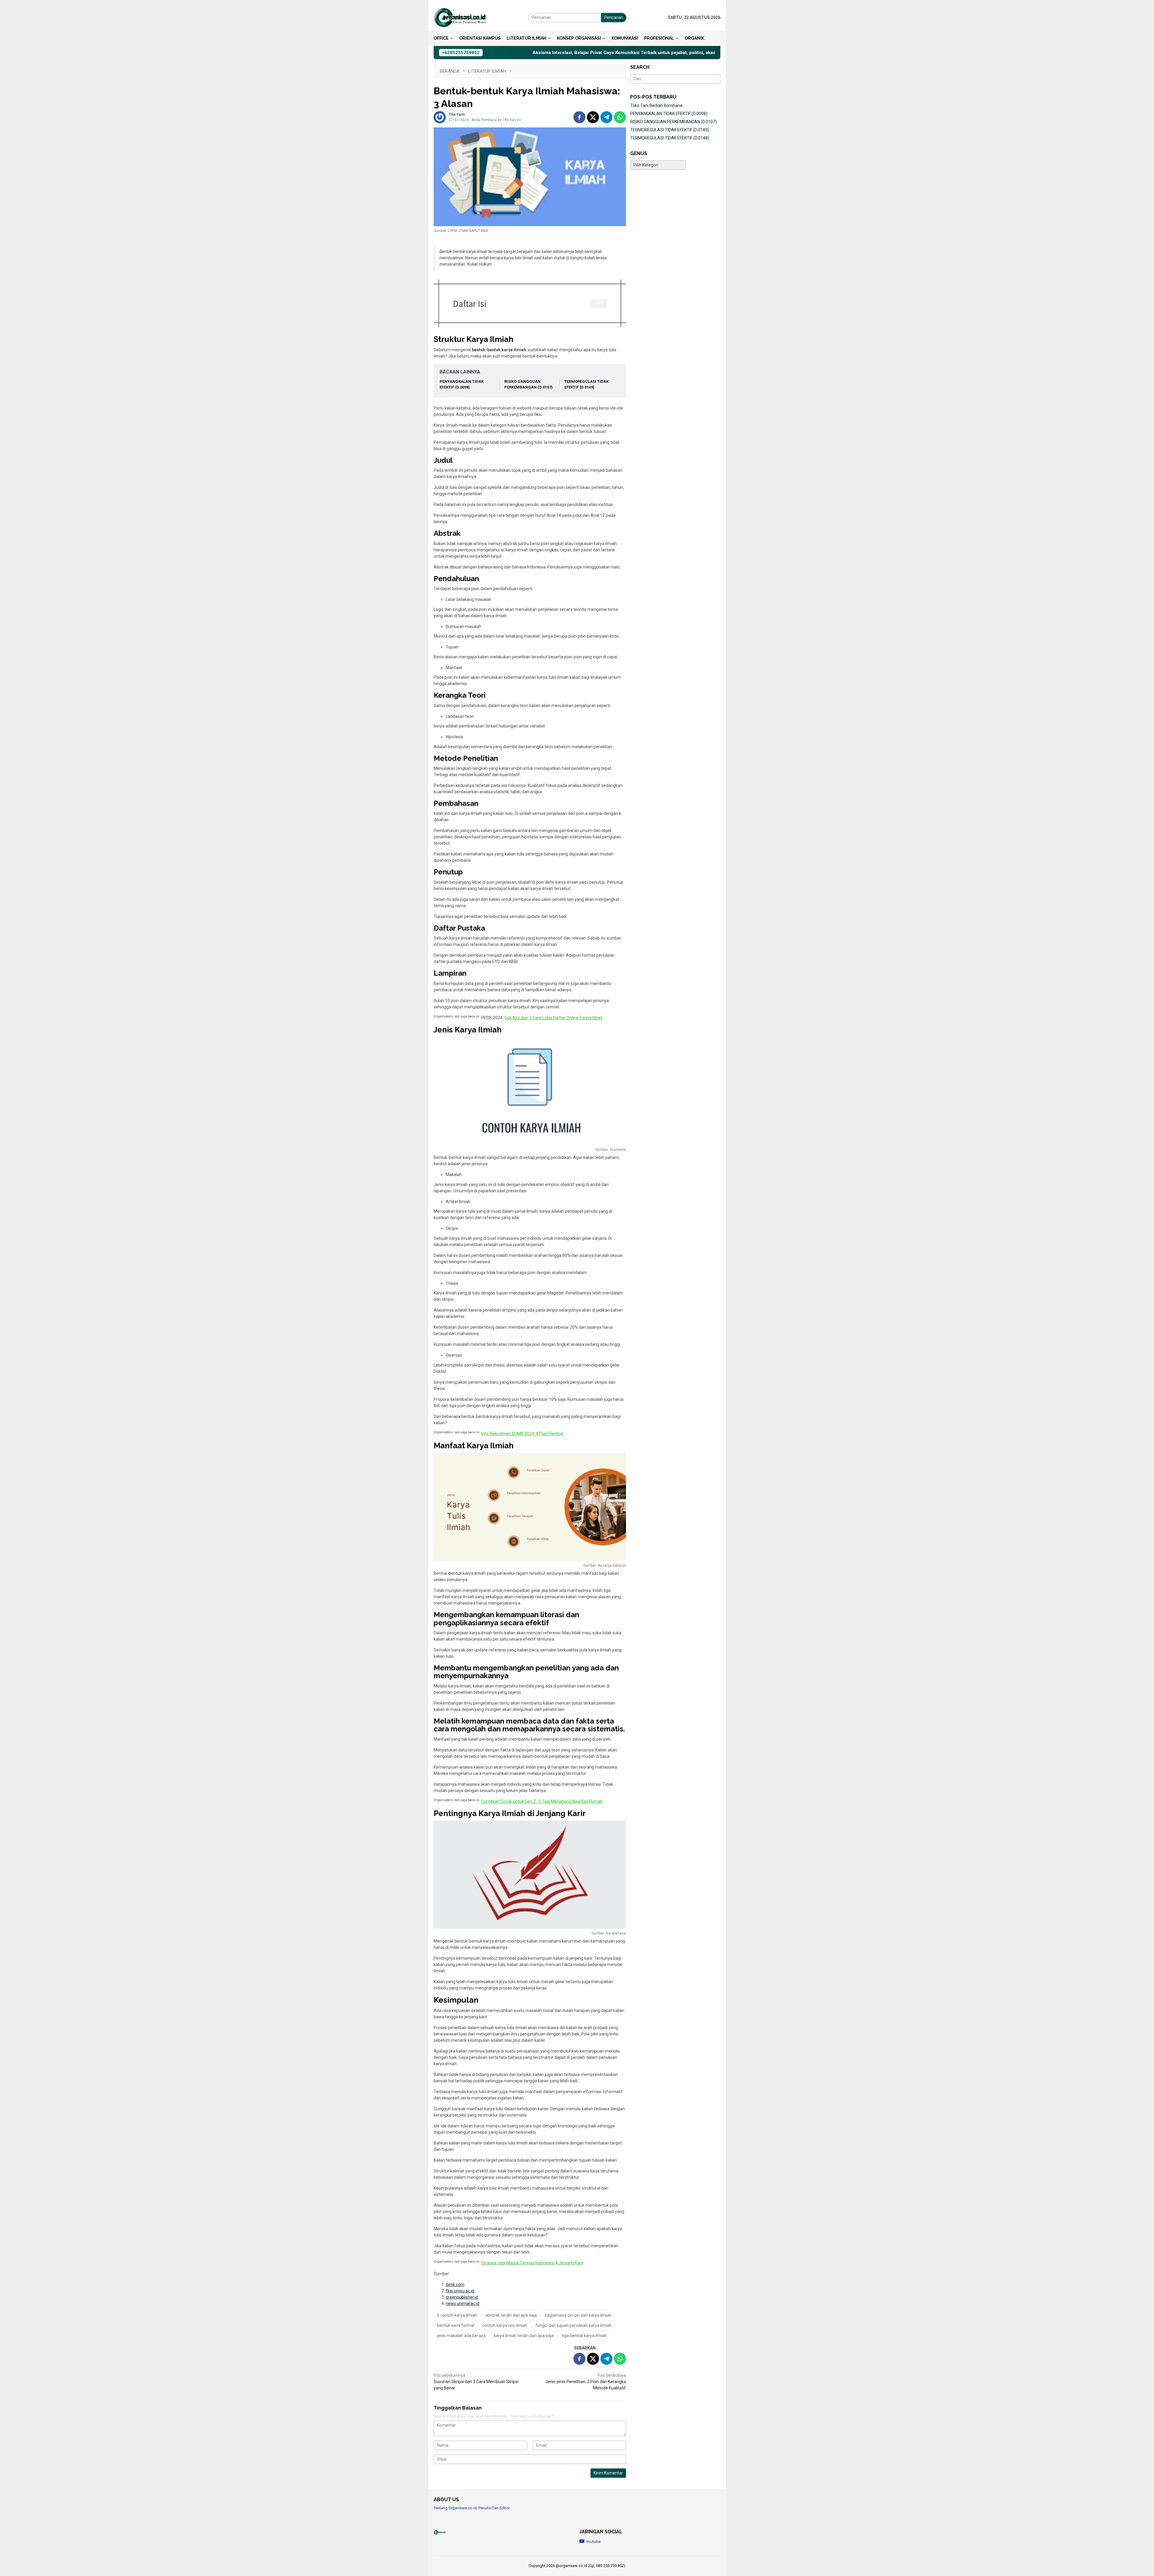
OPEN (598, 303)
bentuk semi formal (456, 2325)
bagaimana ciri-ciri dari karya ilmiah (578, 2315)
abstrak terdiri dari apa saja (511, 2315)
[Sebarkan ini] (579, 117)
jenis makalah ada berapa (461, 2336)
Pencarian (614, 17)
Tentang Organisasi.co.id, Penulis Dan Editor (472, 2508)
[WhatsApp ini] (620, 117)
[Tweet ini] (593, 117)
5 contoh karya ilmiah (457, 2315)
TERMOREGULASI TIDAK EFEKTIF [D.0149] (669, 130)
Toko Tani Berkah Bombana (656, 105)
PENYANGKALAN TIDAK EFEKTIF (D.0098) (669, 114)
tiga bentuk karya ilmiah (584, 2336)
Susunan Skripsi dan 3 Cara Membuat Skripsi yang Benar (476, 2382)
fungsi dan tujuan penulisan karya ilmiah (574, 2325)
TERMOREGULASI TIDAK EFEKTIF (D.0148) (670, 138)
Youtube (593, 2542)
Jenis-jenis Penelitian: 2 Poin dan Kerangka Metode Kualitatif (586, 2382)
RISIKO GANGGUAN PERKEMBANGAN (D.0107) (673, 122)
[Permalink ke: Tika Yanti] (440, 117)
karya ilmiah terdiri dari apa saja (524, 2336)
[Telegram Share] (606, 117)
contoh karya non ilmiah (505, 2325)
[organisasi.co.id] (460, 17)
